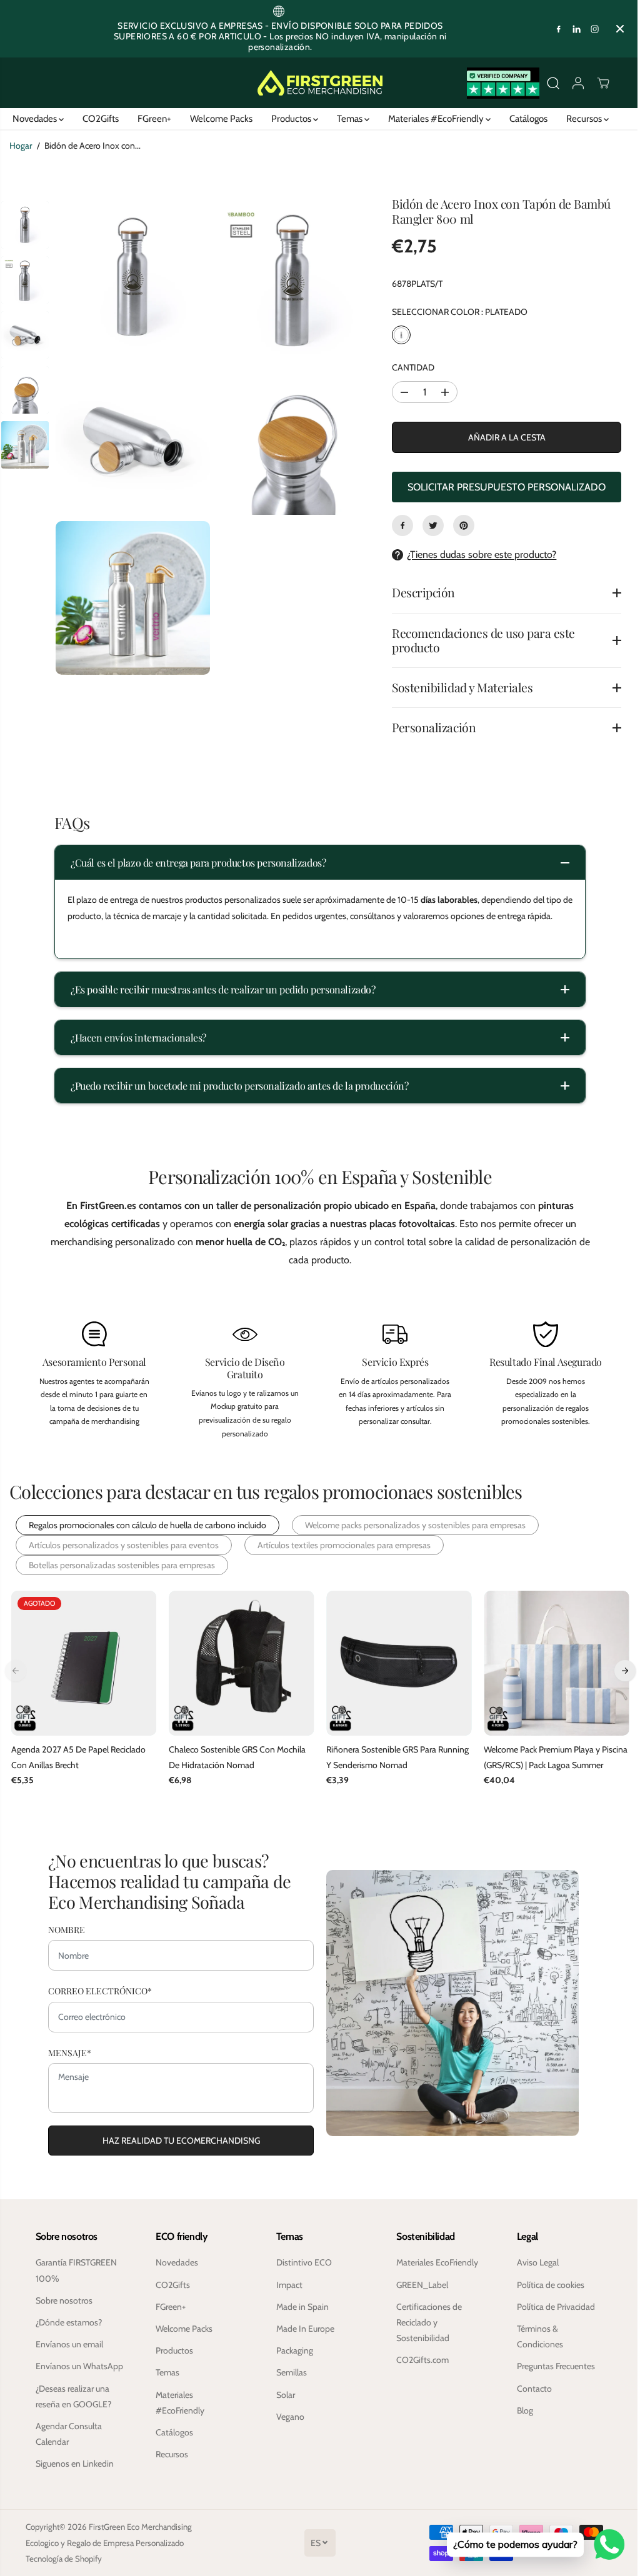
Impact (287, 2284)
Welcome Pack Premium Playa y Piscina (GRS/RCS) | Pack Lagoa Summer (537, 1757)
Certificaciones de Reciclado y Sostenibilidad (425, 2322)
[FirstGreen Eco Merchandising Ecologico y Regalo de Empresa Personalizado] (320, 83)
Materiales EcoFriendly (433, 2262)
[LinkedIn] (577, 29)
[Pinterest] (461, 525)
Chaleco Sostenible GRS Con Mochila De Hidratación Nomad (235, 1756)
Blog (520, 2410)
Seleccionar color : (457, 312)
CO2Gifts (97, 119)
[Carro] (603, 83)
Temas (347, 119)
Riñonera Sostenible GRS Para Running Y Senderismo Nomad (394, 1756)
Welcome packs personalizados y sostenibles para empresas (415, 1525)
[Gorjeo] (430, 525)
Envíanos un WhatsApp (58, 2374)
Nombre (63, 1930)
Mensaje (67, 2053)
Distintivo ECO (302, 2262)
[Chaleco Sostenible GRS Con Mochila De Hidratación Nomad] (239, 1663)
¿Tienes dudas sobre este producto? (478, 554)
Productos (289, 119)
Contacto (529, 2388)
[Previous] (16, 1671)
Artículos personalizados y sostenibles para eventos (124, 1545)
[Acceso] (578, 83)
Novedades (32, 119)
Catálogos (525, 119)
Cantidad (410, 367)
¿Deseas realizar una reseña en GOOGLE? (73, 2411)
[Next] (619, 1671)
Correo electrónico (97, 1991)
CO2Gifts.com (419, 2360)
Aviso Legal (533, 2262)
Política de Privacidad (551, 2306)
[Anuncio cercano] (620, 29)
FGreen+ (151, 119)
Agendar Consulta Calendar (68, 2449)
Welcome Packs (218, 119)
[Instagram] (595, 29)
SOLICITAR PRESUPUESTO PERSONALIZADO (502, 487)
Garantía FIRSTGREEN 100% (76, 2270)
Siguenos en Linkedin (74, 2479)
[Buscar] (553, 83)
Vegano (288, 2416)
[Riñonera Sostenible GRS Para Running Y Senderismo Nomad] (395, 1663)
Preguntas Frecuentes (551, 2366)
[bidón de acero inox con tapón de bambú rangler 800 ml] (132, 276)
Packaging (292, 2350)
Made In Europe (303, 2328)
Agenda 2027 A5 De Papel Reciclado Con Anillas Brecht (78, 1756)
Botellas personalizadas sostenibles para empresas (122, 1565)
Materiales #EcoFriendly (434, 119)
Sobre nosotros (63, 2300)
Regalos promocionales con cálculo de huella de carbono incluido (147, 1525)
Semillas (289, 2372)
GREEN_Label (418, 2284)
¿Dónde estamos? (68, 2322)
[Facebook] (559, 29)
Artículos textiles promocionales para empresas (344, 1545)
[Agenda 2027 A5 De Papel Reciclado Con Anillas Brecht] (83, 1663)
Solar (283, 2394)
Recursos (582, 119)
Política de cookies (546, 2284)
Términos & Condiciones (535, 2336)
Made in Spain (300, 2306)
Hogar (21, 146)
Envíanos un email (69, 2344)
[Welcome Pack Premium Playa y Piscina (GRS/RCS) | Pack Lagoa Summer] (551, 1663)
